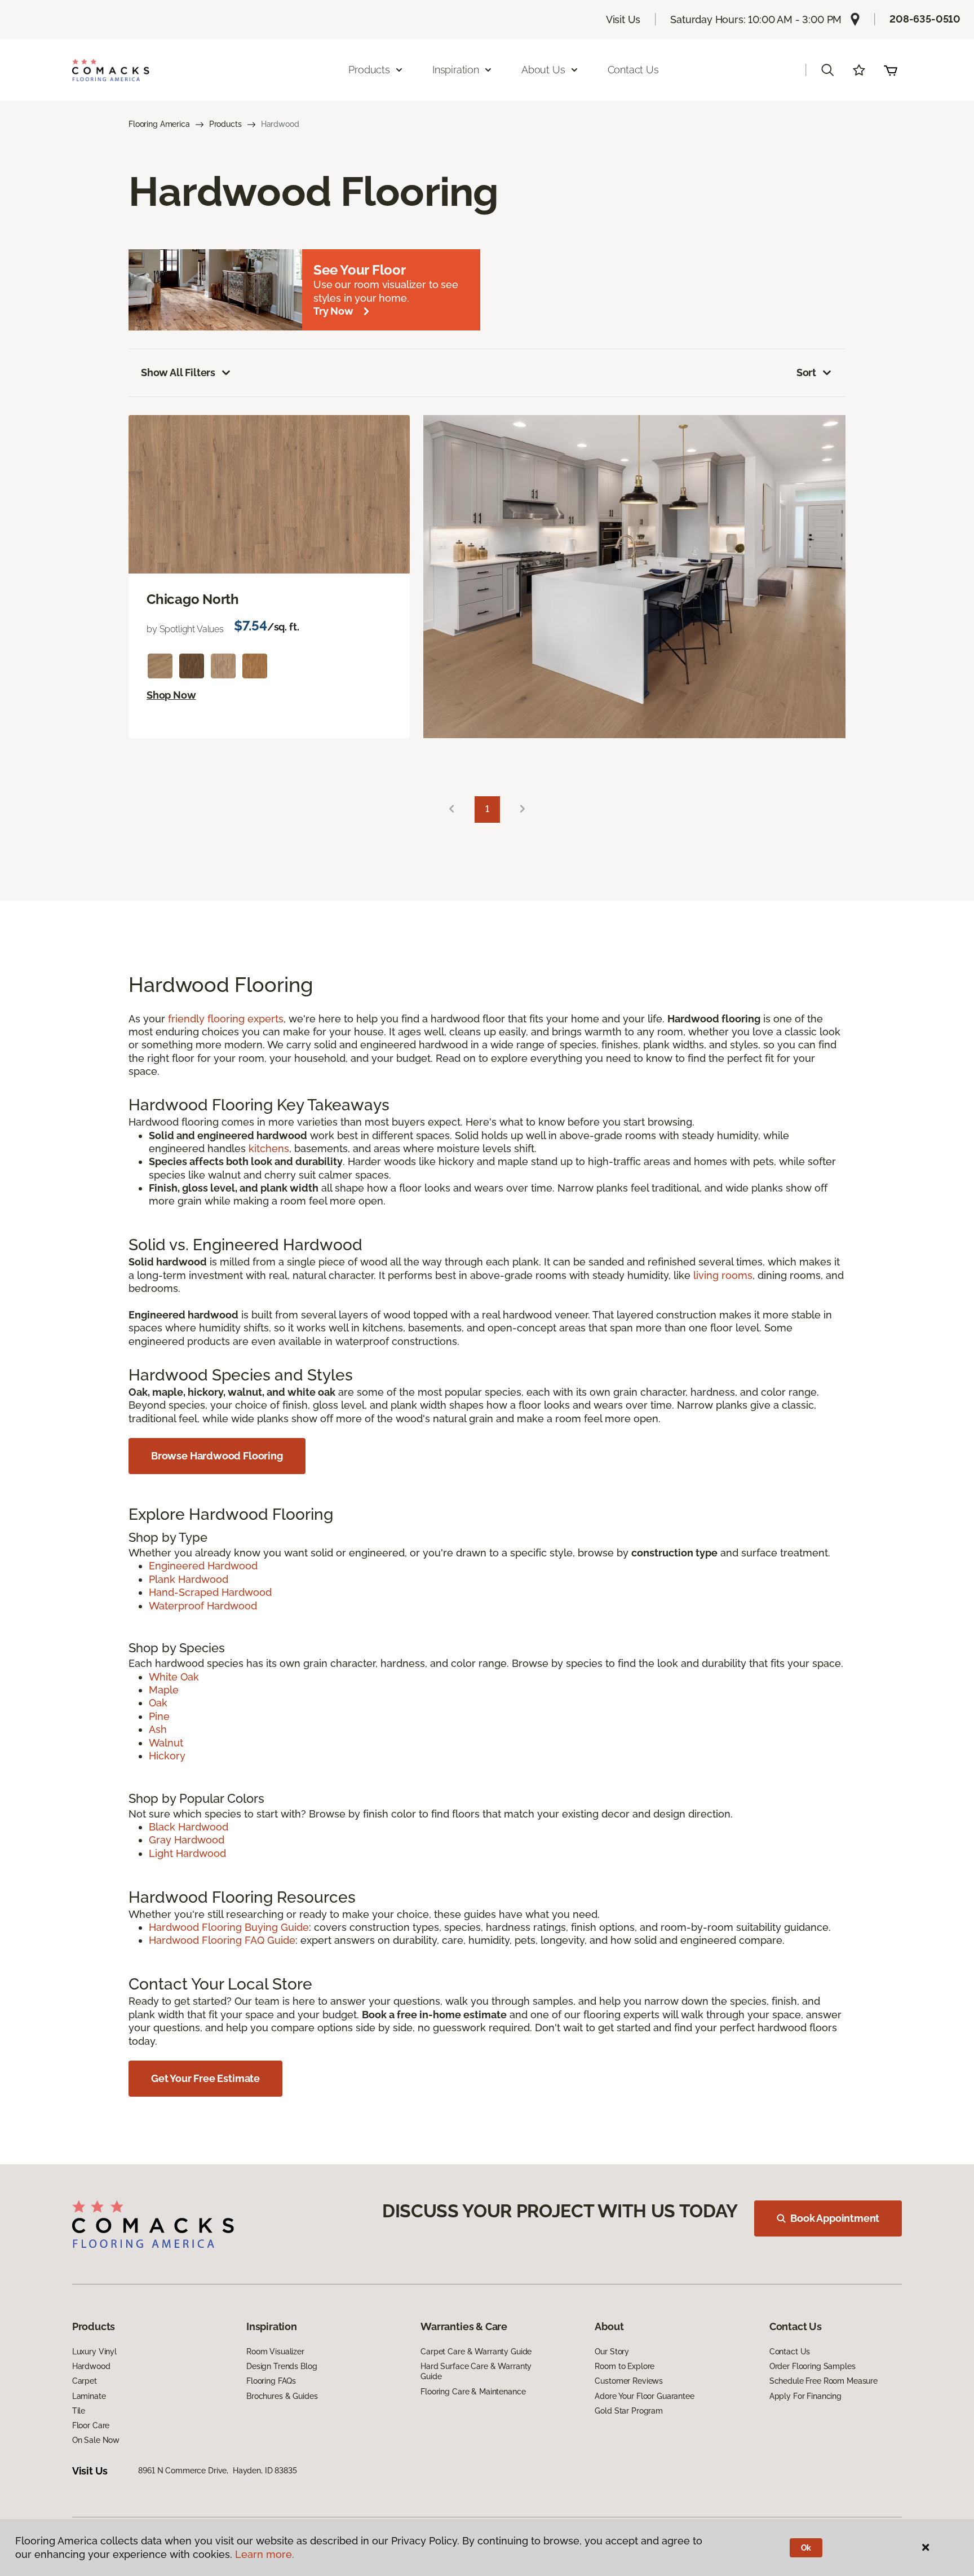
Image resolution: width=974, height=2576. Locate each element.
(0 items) (891, 70)
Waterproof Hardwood (203, 1606)
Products (225, 124)
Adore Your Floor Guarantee (644, 2396)
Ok (806, 2548)
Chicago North (193, 599)
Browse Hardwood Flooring (217, 1456)
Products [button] (369, 70)
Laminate (89, 2396)
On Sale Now (96, 2440)
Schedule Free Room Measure (824, 2381)
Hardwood (91, 2366)
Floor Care (91, 2425)
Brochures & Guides (282, 2396)
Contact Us (633, 70)
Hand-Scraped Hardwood (210, 1592)
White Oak (174, 1677)
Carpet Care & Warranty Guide (476, 2352)
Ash (158, 1729)
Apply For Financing (805, 2396)
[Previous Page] (451, 810)
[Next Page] (523, 810)
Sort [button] (806, 372)
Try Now (333, 311)
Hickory (167, 1756)
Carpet (85, 2381)
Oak (158, 1703)
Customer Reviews (629, 2381)
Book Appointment (835, 2218)
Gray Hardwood (187, 1840)
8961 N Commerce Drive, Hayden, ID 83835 (217, 2471)
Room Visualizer (275, 2352)
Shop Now (171, 695)
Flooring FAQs (271, 2381)
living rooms (723, 1275)
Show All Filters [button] (178, 372)
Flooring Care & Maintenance (473, 2392)
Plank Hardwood (189, 1579)
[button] (827, 70)
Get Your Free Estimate (205, 2078)
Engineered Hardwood (203, 1566)
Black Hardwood (189, 1827)
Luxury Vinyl (94, 2352)
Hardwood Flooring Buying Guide (229, 1927)
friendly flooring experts (226, 1019)
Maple (164, 1690)
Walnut (166, 1743)
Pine (159, 1716)
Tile (79, 2411)
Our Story (612, 2352)
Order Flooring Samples (813, 2366)
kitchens (269, 1148)
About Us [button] (543, 70)
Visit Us (623, 19)
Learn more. (265, 2554)
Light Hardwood (187, 1853)
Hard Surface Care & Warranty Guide (476, 2371)
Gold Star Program (629, 2411)
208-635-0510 (925, 19)
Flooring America (159, 124)
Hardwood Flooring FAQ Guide (222, 1940)
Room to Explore (625, 2366)
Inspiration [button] (456, 70)
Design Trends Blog (282, 2366)
